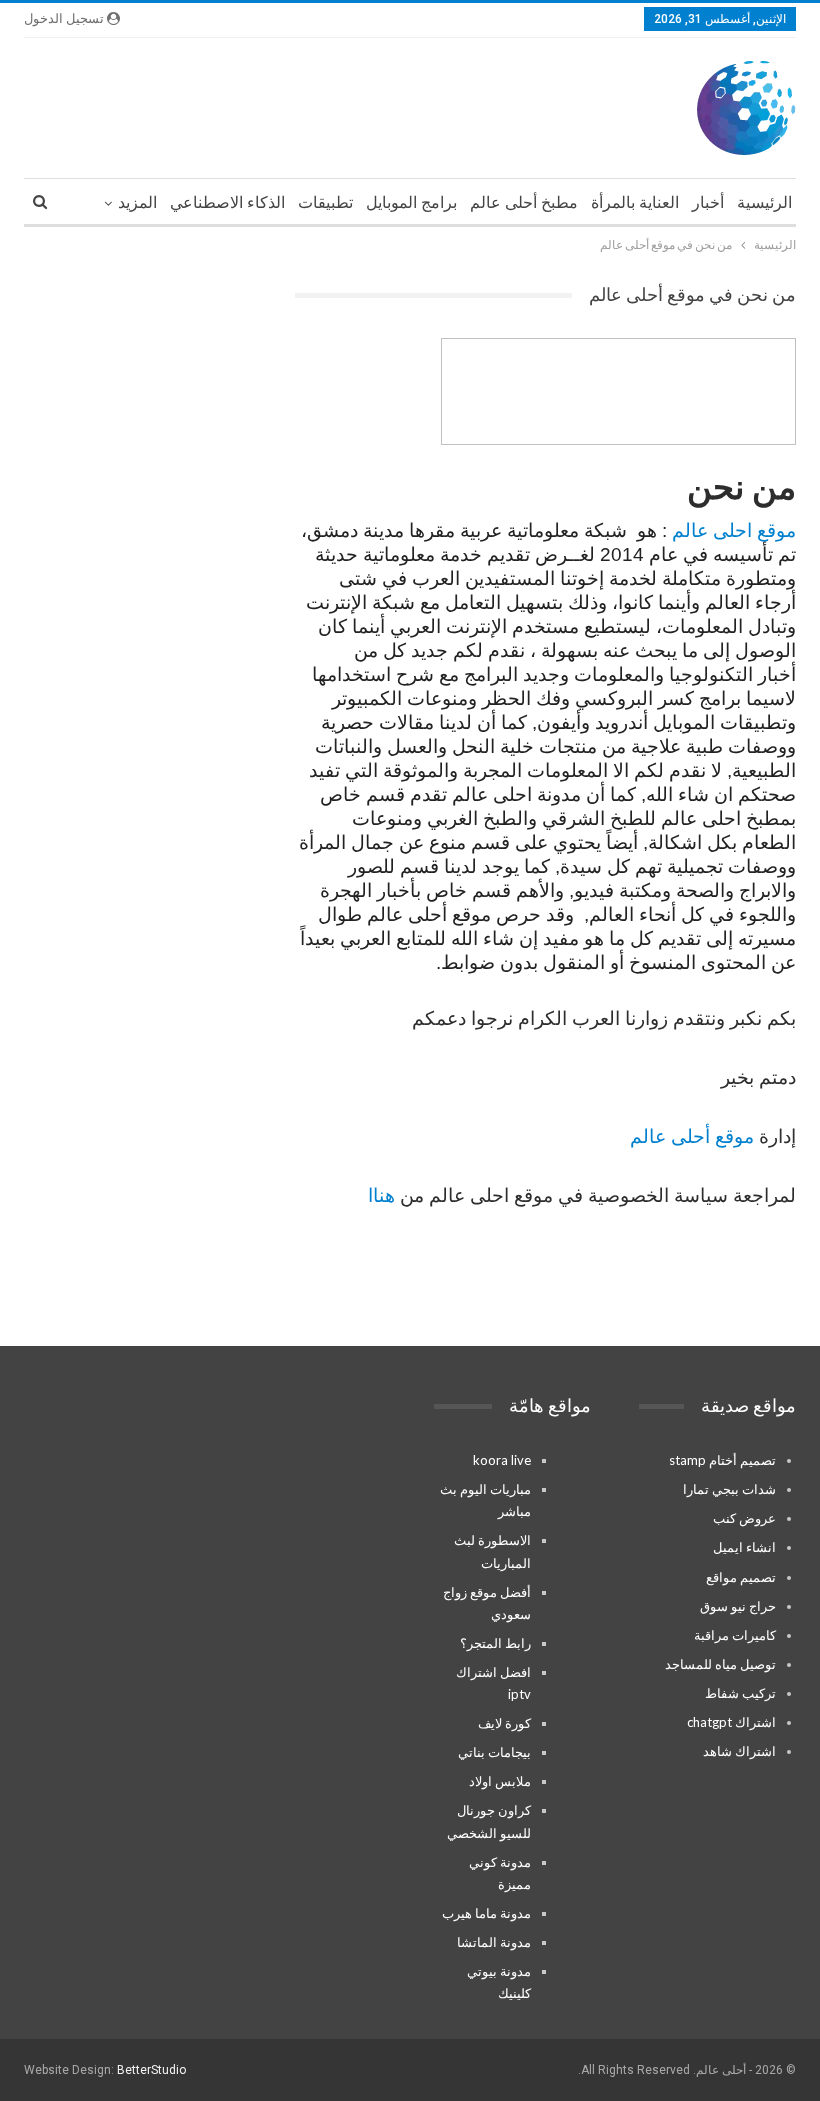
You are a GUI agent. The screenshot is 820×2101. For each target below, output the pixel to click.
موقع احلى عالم (734, 530)
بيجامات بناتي (494, 1752)
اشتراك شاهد (739, 1751)
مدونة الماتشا (494, 1942)
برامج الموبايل (411, 202)
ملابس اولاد (500, 1781)
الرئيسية (764, 202)
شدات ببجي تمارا (729, 1489)
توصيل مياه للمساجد (720, 1664)
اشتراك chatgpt (731, 1722)
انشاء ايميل (744, 1547)
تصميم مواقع (741, 1577)
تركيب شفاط (740, 1693)
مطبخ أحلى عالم (524, 202)
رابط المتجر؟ (495, 1643)
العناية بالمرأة (635, 202)
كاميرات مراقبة (735, 1635)
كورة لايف (504, 1723)
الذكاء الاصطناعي (227, 202)
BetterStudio (151, 2070)
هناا (381, 1196)
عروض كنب (744, 1518)
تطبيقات (325, 202)
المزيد (137, 202)
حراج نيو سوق (738, 1606)
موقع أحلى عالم (692, 1137)
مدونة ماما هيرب (486, 1913)
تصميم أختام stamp (722, 1460)
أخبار (708, 202)
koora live (502, 1460)
